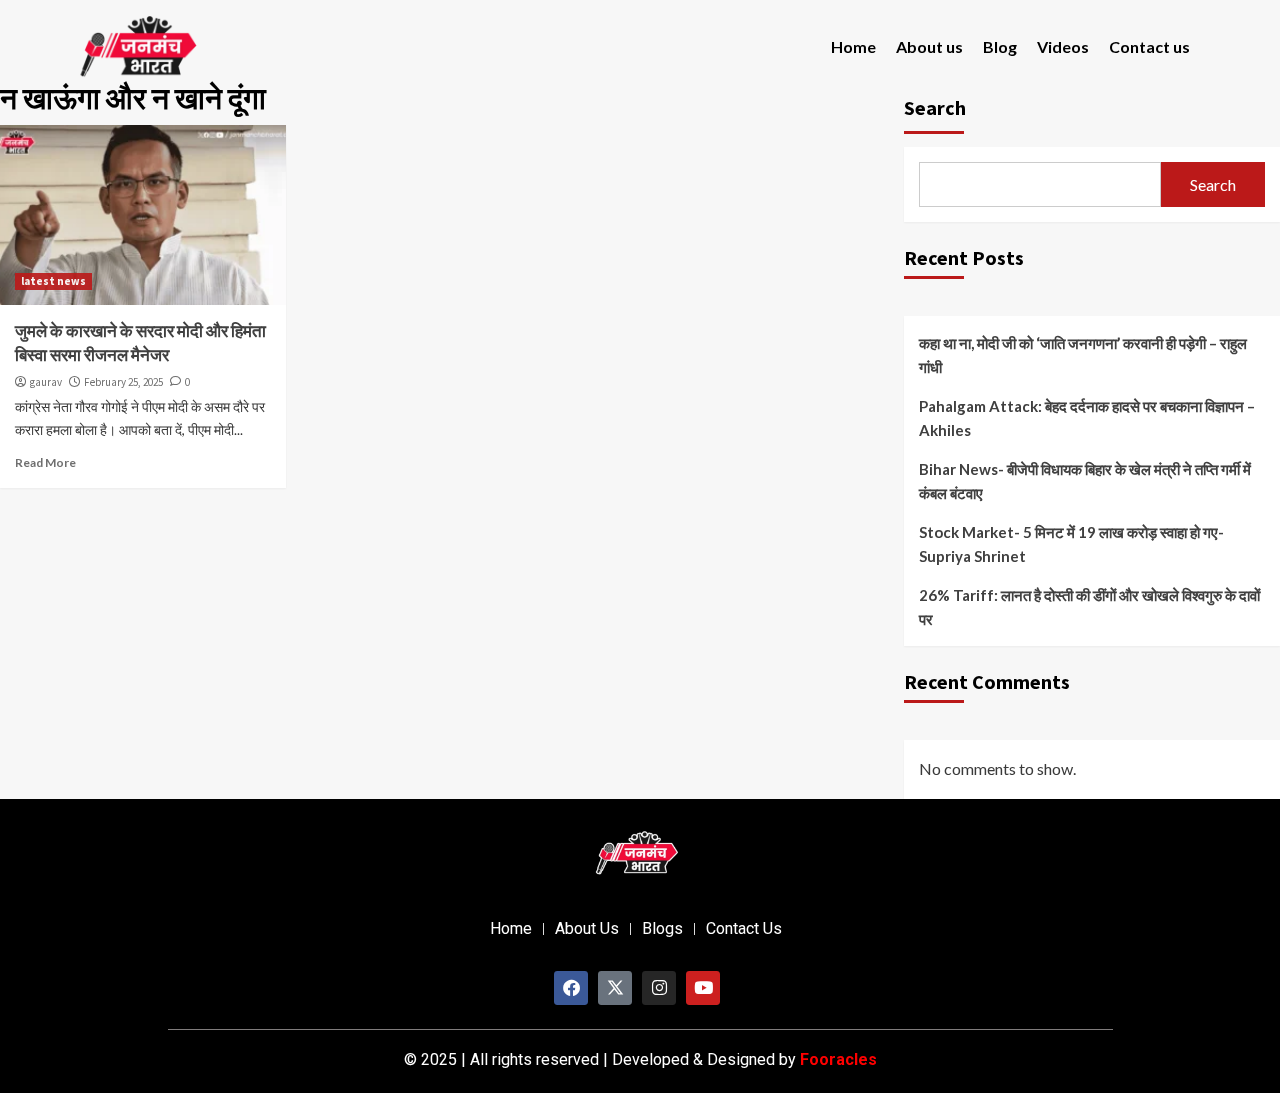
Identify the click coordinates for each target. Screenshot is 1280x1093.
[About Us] (587, 929)
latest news (53, 281)
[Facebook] (571, 988)
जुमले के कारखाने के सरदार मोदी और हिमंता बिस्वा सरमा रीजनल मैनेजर (140, 343)
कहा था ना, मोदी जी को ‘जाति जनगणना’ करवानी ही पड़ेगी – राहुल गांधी (1083, 355)
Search (1213, 184)
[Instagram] (659, 988)
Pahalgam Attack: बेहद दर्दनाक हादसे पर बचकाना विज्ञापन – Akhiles (1087, 418)
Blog (1000, 46)
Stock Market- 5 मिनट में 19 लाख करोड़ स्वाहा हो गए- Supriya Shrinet (1071, 544)
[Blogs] (662, 929)
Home (853, 46)
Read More (45, 462)
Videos (1063, 46)
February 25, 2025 (123, 382)
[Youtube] (703, 988)
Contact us (1149, 46)
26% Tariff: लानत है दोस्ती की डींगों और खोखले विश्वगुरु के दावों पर (1089, 607)
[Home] (511, 929)
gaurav (46, 382)
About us (929, 46)
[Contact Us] (744, 929)
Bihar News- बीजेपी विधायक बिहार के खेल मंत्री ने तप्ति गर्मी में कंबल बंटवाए (1085, 481)
